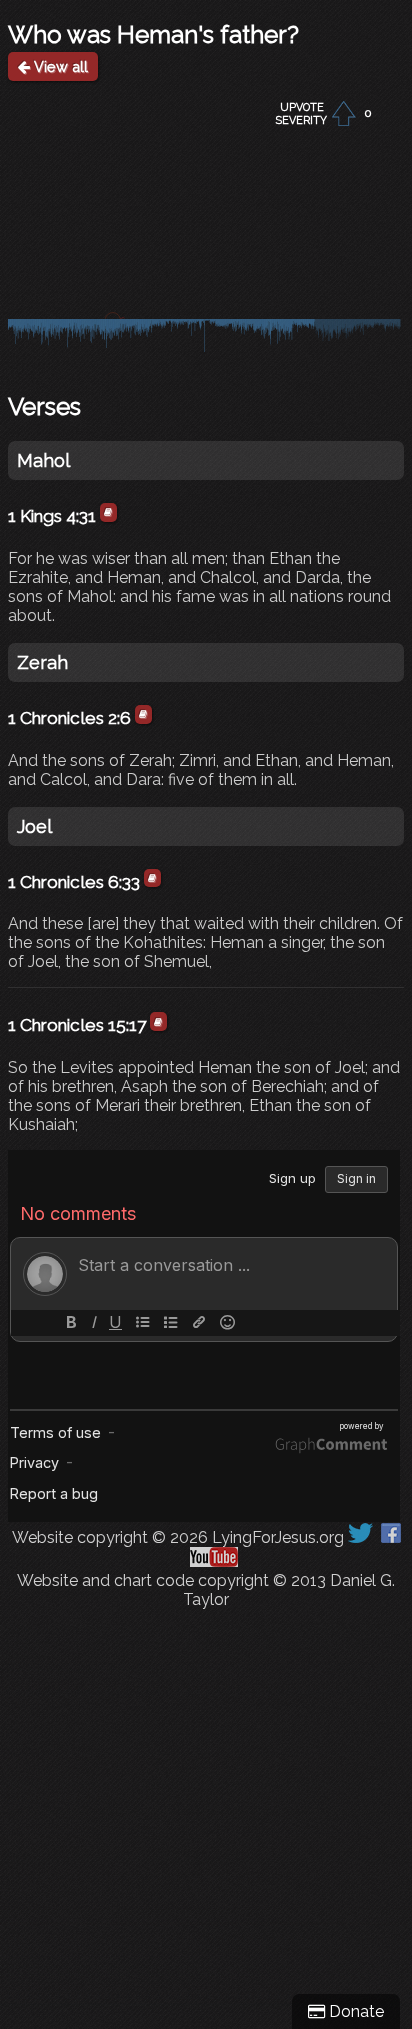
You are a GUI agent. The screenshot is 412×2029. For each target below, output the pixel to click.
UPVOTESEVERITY (301, 114)
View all (59, 66)
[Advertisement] (206, 1815)
